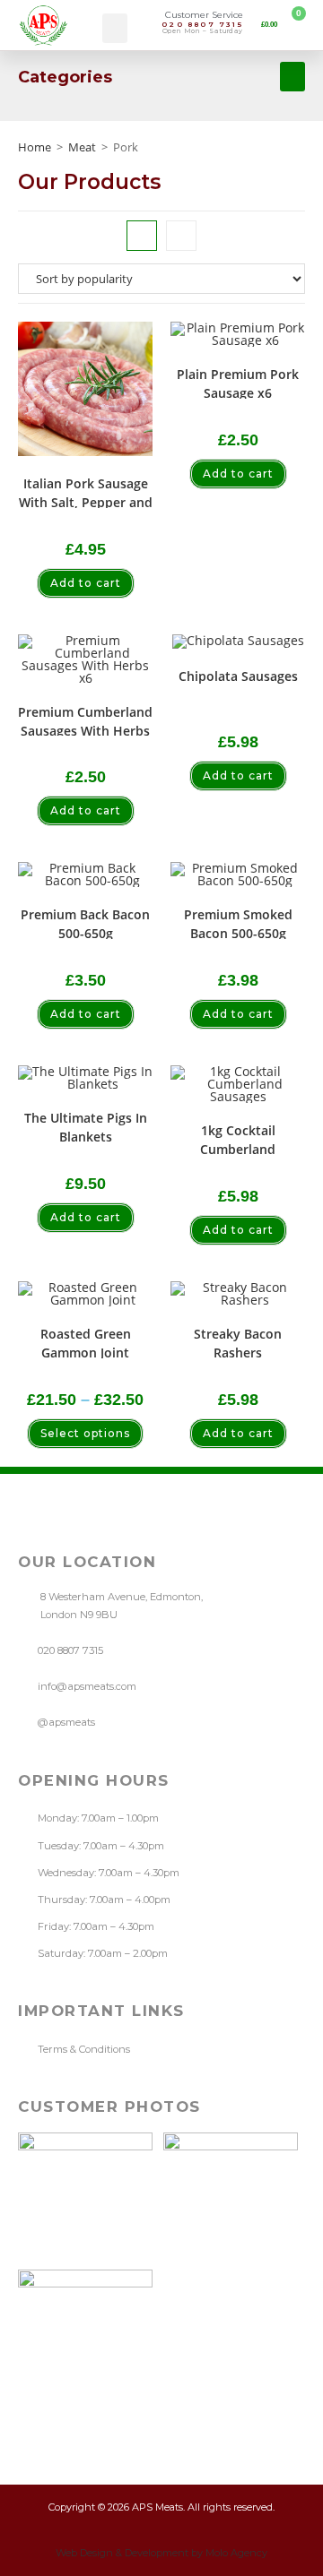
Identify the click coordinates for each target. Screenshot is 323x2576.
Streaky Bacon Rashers (238, 1342)
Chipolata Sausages (238, 676)
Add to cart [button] (86, 583)
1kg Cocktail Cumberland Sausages (238, 1138)
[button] (115, 28)
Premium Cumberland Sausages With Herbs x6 (85, 720)
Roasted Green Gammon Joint (86, 1342)
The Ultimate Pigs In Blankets (86, 1126)
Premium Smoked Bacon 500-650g (238, 922)
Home (35, 147)
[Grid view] (142, 236)
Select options (85, 1433)
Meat (82, 147)
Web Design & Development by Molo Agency (161, 2553)
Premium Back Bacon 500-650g (85, 922)
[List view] (181, 236)
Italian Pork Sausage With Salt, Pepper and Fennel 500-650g (86, 491)
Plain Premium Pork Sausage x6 (238, 382)
